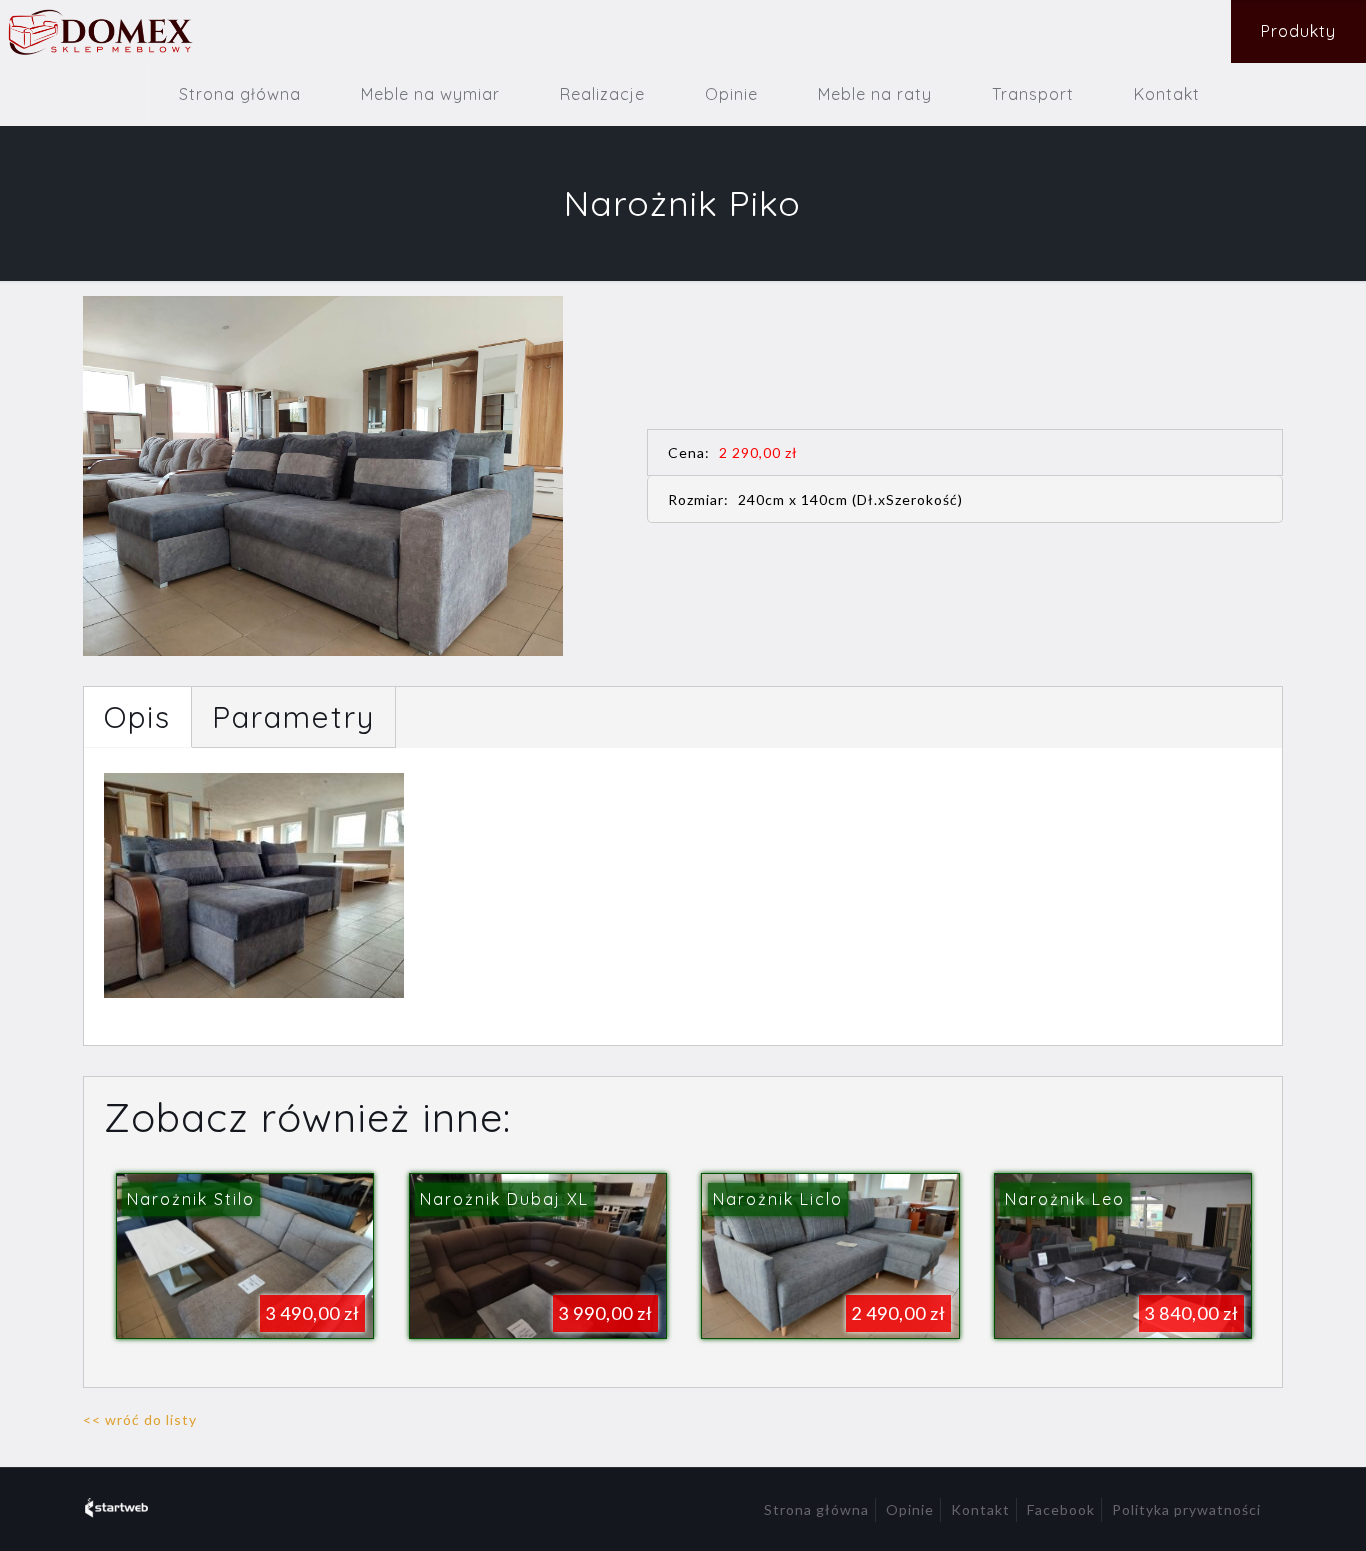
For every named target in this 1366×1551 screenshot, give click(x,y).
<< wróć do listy (140, 1419)
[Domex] (99, 31)
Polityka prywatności (1186, 1509)
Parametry (293, 717)
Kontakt (980, 1509)
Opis (137, 717)
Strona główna (816, 1509)
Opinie (910, 1509)
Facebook (1061, 1509)
